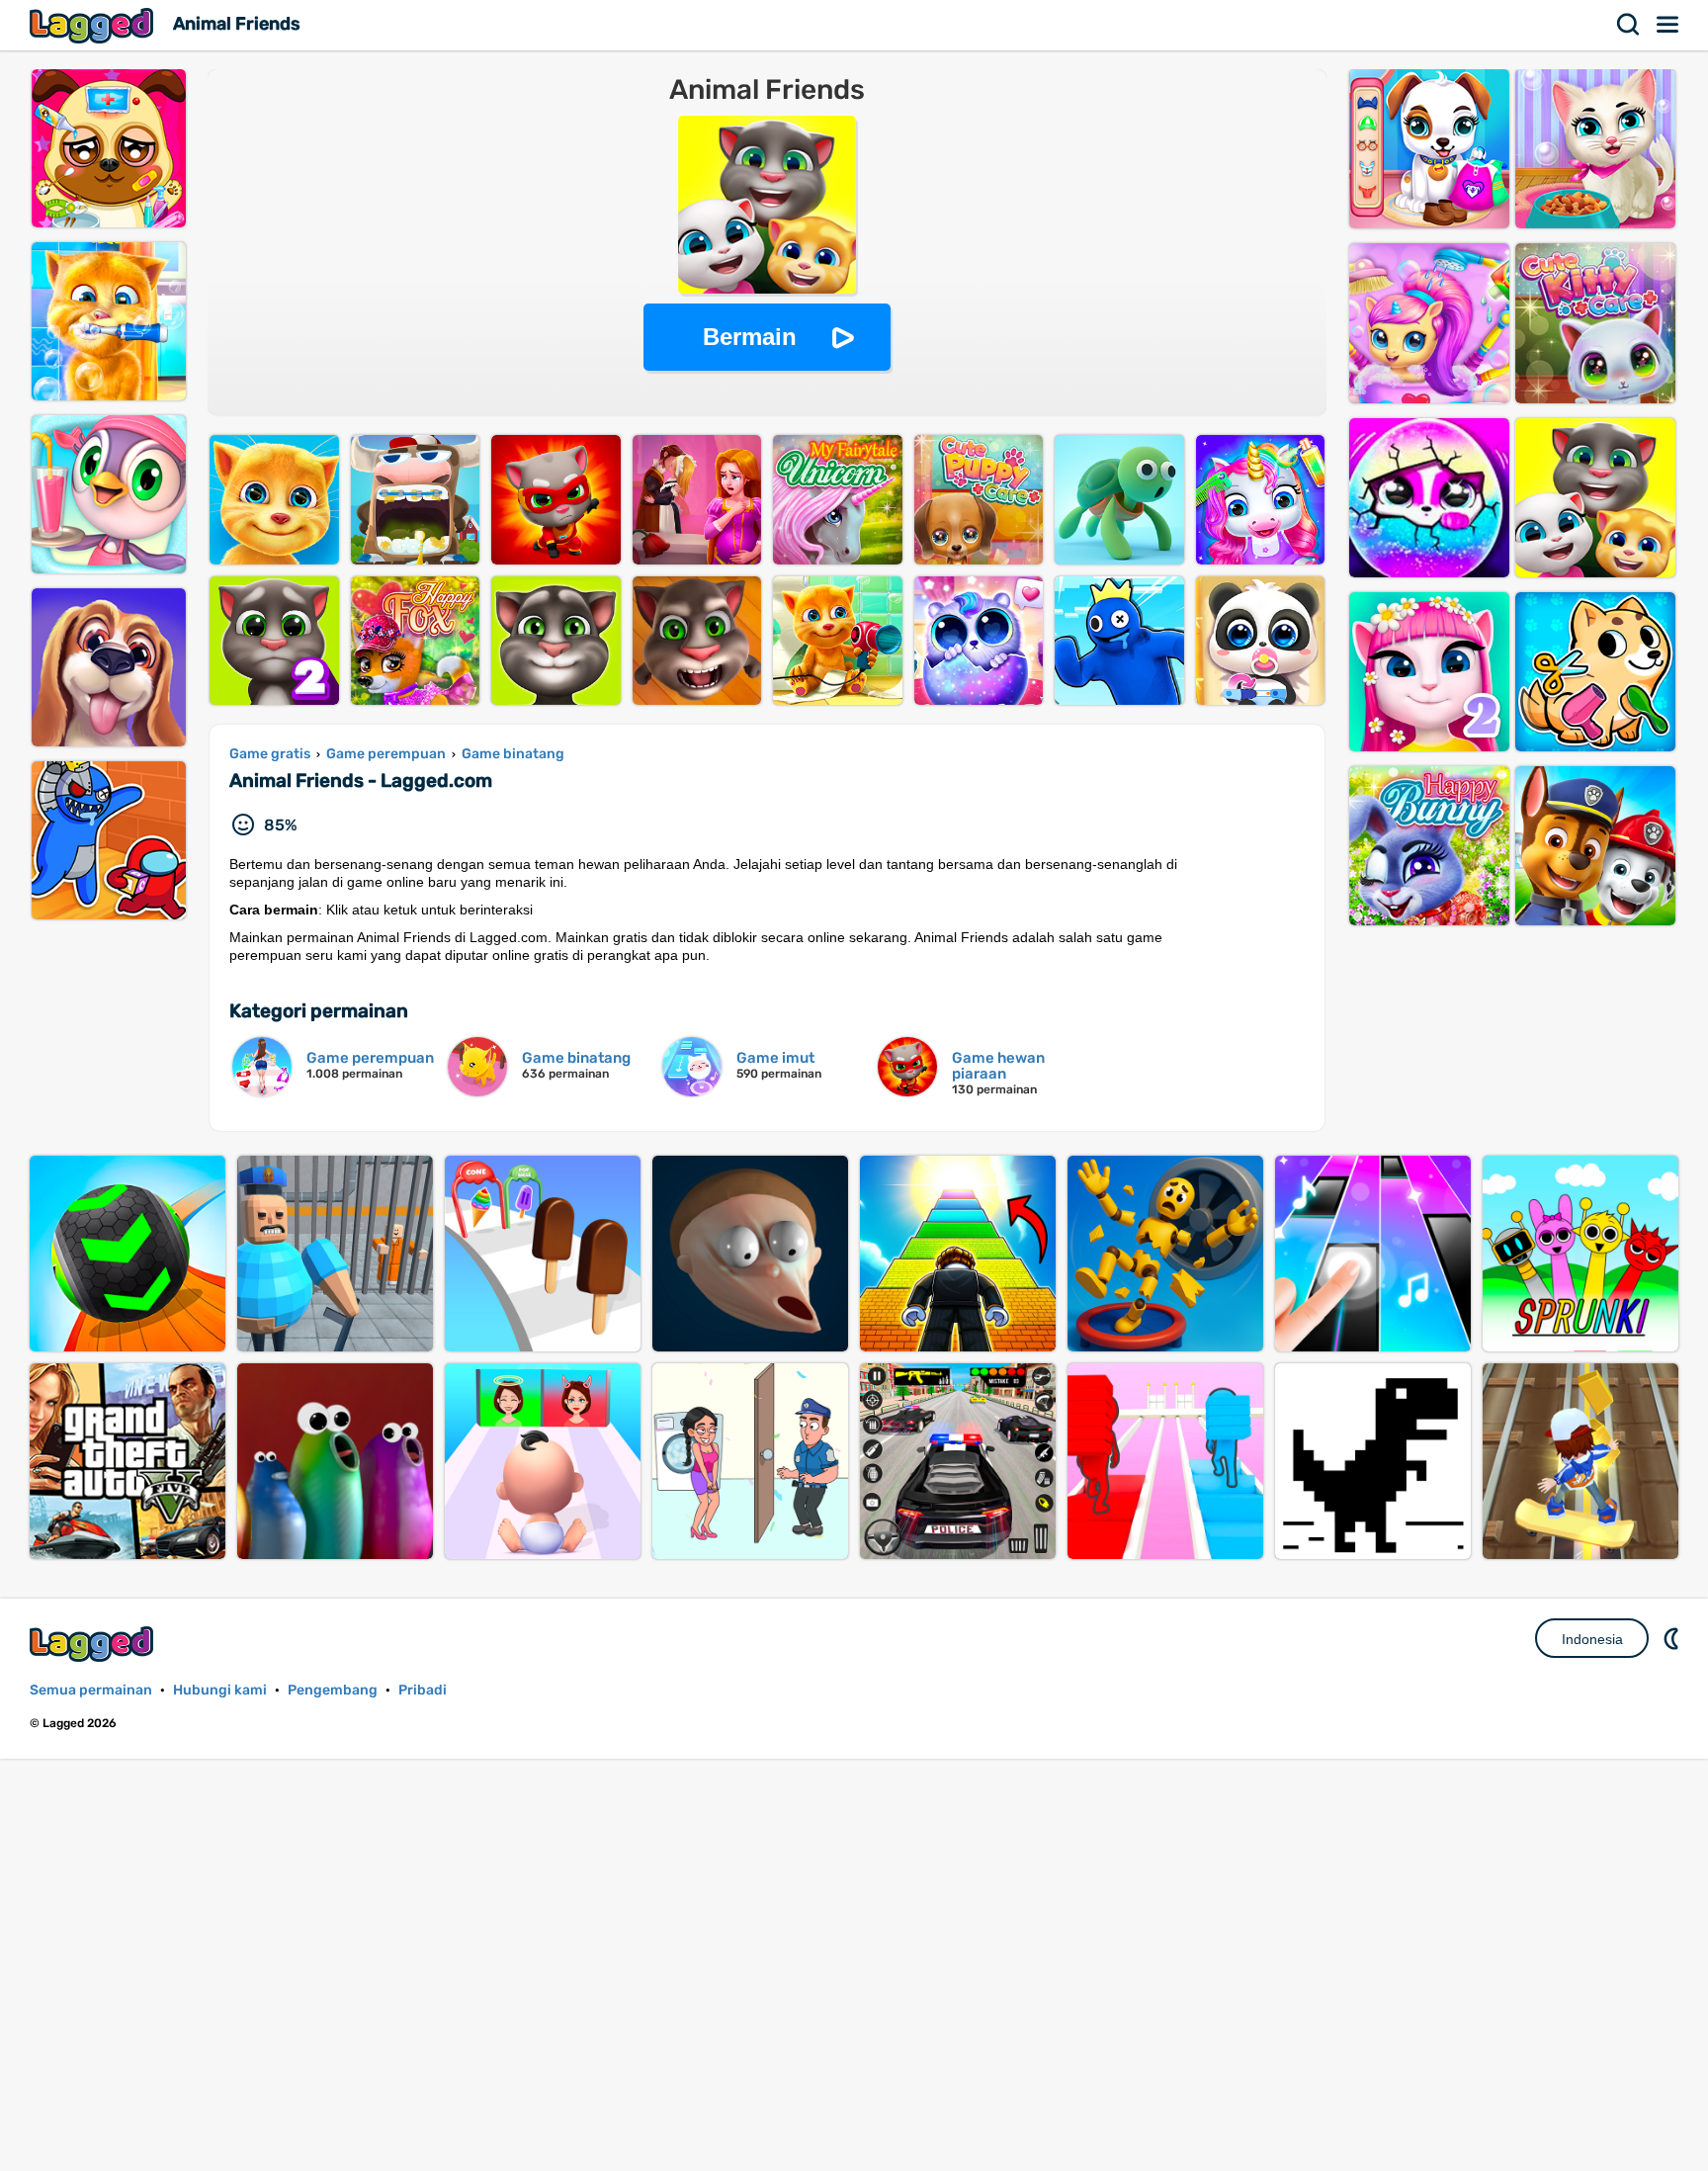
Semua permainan (91, 1690)
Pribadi (423, 1690)
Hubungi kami (220, 1690)
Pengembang (333, 1690)
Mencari (1629, 25)
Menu (1668, 25)
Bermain (750, 337)
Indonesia (1592, 1639)
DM (1673, 1638)
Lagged (94, 25)
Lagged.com (94, 1644)
